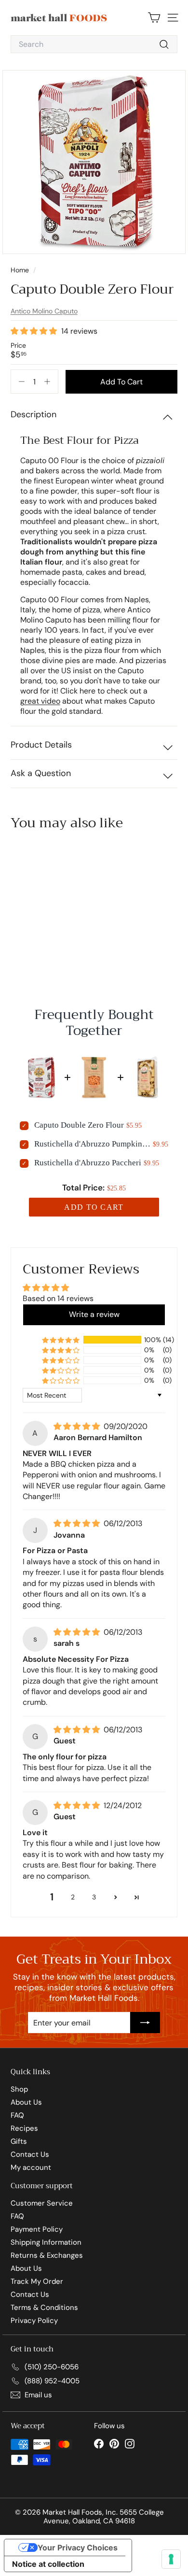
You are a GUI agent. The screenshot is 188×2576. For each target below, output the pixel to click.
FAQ (17, 2115)
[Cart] (154, 18)
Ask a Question (41, 773)
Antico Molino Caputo (44, 311)
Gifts (19, 2141)
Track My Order (37, 2281)
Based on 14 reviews (58, 1298)
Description (34, 414)
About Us (26, 2102)
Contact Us (30, 2154)
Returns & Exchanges (47, 2255)
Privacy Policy (34, 2321)
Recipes (24, 2128)
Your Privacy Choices (78, 2548)
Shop (19, 2089)
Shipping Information (46, 2242)
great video (40, 701)
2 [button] (73, 1897)
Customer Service (42, 2203)
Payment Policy (37, 2229)
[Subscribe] (145, 2023)
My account (31, 2167)
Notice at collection (48, 2564)
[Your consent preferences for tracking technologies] (171, 2559)
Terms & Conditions (44, 2307)
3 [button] (94, 1897)
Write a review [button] (94, 1314)
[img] (78, 1427)
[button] (35, 331)
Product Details (41, 745)
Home (21, 270)
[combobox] (94, 44)
